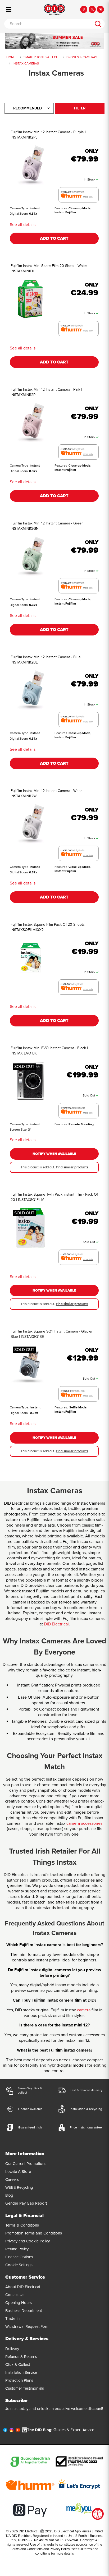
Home (11, 57)
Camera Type (19, 208)
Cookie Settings (19, 2265)
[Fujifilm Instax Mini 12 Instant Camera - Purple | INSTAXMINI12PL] (30, 165)
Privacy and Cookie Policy (28, 2241)
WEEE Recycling (19, 2187)
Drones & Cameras (82, 57)
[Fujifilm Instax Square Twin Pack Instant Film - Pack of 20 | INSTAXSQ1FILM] (30, 1228)
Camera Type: (19, 1407)
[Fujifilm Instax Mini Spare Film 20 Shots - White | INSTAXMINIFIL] (30, 299)
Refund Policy (17, 2249)
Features (61, 208)
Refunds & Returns (21, 2357)
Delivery (12, 2349)
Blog (9, 2195)
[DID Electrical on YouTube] (18, 2431)
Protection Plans (19, 2380)
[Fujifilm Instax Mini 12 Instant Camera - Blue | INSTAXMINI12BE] (30, 690)
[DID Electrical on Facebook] (5, 2431)
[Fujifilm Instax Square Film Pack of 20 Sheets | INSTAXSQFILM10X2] (30, 958)
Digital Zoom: (19, 1413)
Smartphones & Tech (41, 57)
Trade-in (12, 2319)
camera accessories (84, 1823)
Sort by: (28, 108)
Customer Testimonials (25, 2388)
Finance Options (19, 2257)
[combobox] (48, 24)
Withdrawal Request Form (27, 2326)
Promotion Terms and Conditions (34, 2233)
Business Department (24, 2311)
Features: (61, 1407)
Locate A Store (18, 2172)
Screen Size (18, 1130)
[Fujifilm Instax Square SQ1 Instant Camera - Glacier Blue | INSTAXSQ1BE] (30, 1364)
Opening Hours (19, 2303)
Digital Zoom (19, 214)
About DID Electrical (23, 2287)
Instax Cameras (26, 63)
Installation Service (21, 2372)
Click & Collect (18, 2365)
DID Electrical (56, 1624)
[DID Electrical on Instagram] (12, 2431)
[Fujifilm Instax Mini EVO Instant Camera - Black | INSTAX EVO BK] (30, 1081)
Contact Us (15, 2295)
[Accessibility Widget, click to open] (98, 2514)
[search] (98, 24)
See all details (23, 225)
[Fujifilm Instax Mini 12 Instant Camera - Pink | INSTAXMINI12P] (30, 423)
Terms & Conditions (22, 2225)
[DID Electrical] (54, 10)
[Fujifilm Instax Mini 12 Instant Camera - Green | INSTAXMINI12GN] (30, 556)
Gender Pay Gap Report (26, 2203)
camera (84, 2010)
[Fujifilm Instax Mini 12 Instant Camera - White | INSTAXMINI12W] (30, 824)
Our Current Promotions (26, 2164)
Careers (12, 2179)
